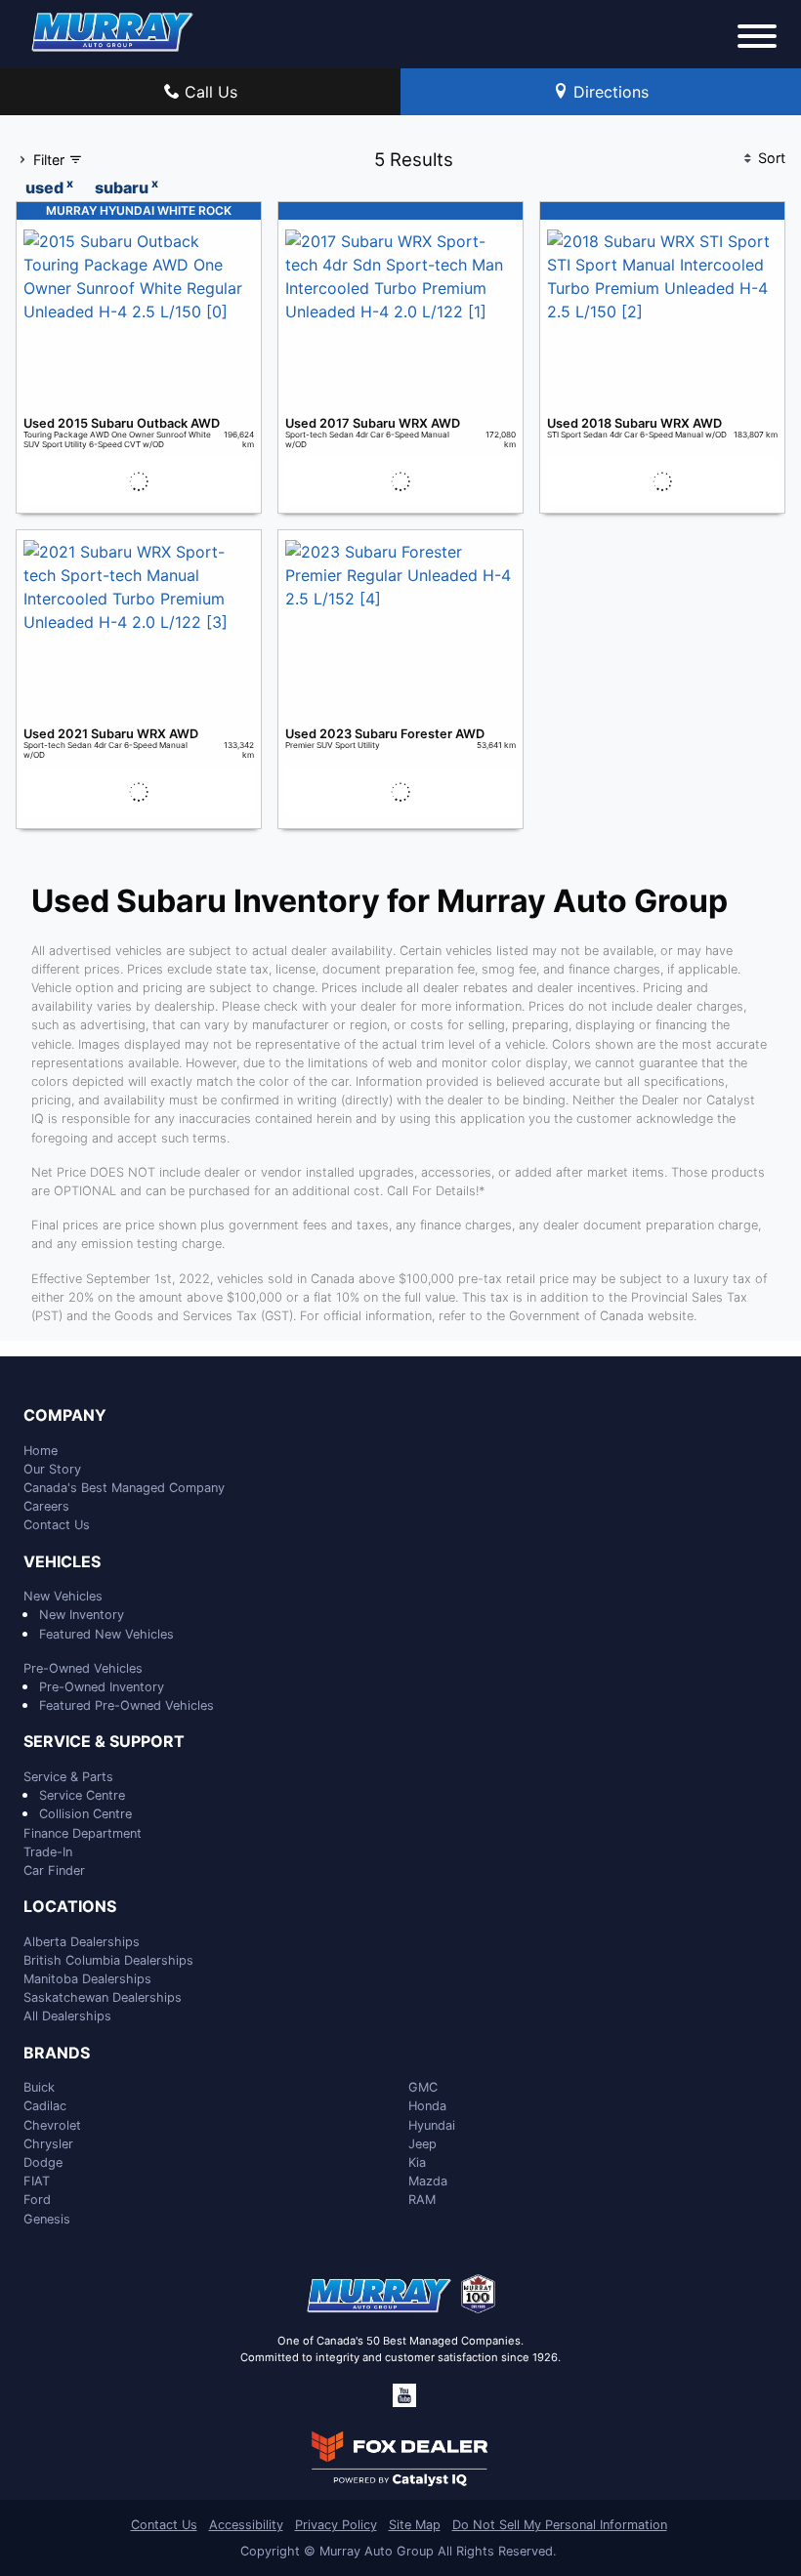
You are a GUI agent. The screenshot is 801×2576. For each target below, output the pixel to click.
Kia (417, 2162)
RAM (422, 2200)
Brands (57, 2054)
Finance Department (83, 1833)
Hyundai (432, 2125)
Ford (37, 2200)
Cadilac (45, 2106)
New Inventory (82, 1615)
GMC (423, 2087)
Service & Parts (68, 1777)
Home (41, 1451)
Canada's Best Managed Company (124, 1488)
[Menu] (757, 39)
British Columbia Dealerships (108, 1960)
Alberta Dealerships (82, 1942)
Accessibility (246, 2525)
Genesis (47, 2219)
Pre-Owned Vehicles (83, 1668)
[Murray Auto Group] (113, 30)
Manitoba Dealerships (87, 1979)
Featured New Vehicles (106, 1634)
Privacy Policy (336, 2525)
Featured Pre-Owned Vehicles (126, 1705)
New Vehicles (63, 1596)
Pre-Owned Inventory (102, 1687)
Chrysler (48, 2144)
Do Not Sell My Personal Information (560, 2525)
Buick (39, 2087)
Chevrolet (52, 2125)
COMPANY (65, 1416)
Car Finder (54, 1870)
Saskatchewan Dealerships (103, 1997)
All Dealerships (67, 2016)
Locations (70, 1907)
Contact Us (57, 1525)
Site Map (415, 2525)
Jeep (422, 2144)
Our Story (52, 1469)
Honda (427, 2106)
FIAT (37, 2181)
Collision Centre (85, 1814)
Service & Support (104, 1742)
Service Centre (82, 1795)
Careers (46, 1506)
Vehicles (62, 1562)
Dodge (43, 2162)
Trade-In (48, 1852)
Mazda (428, 2181)
